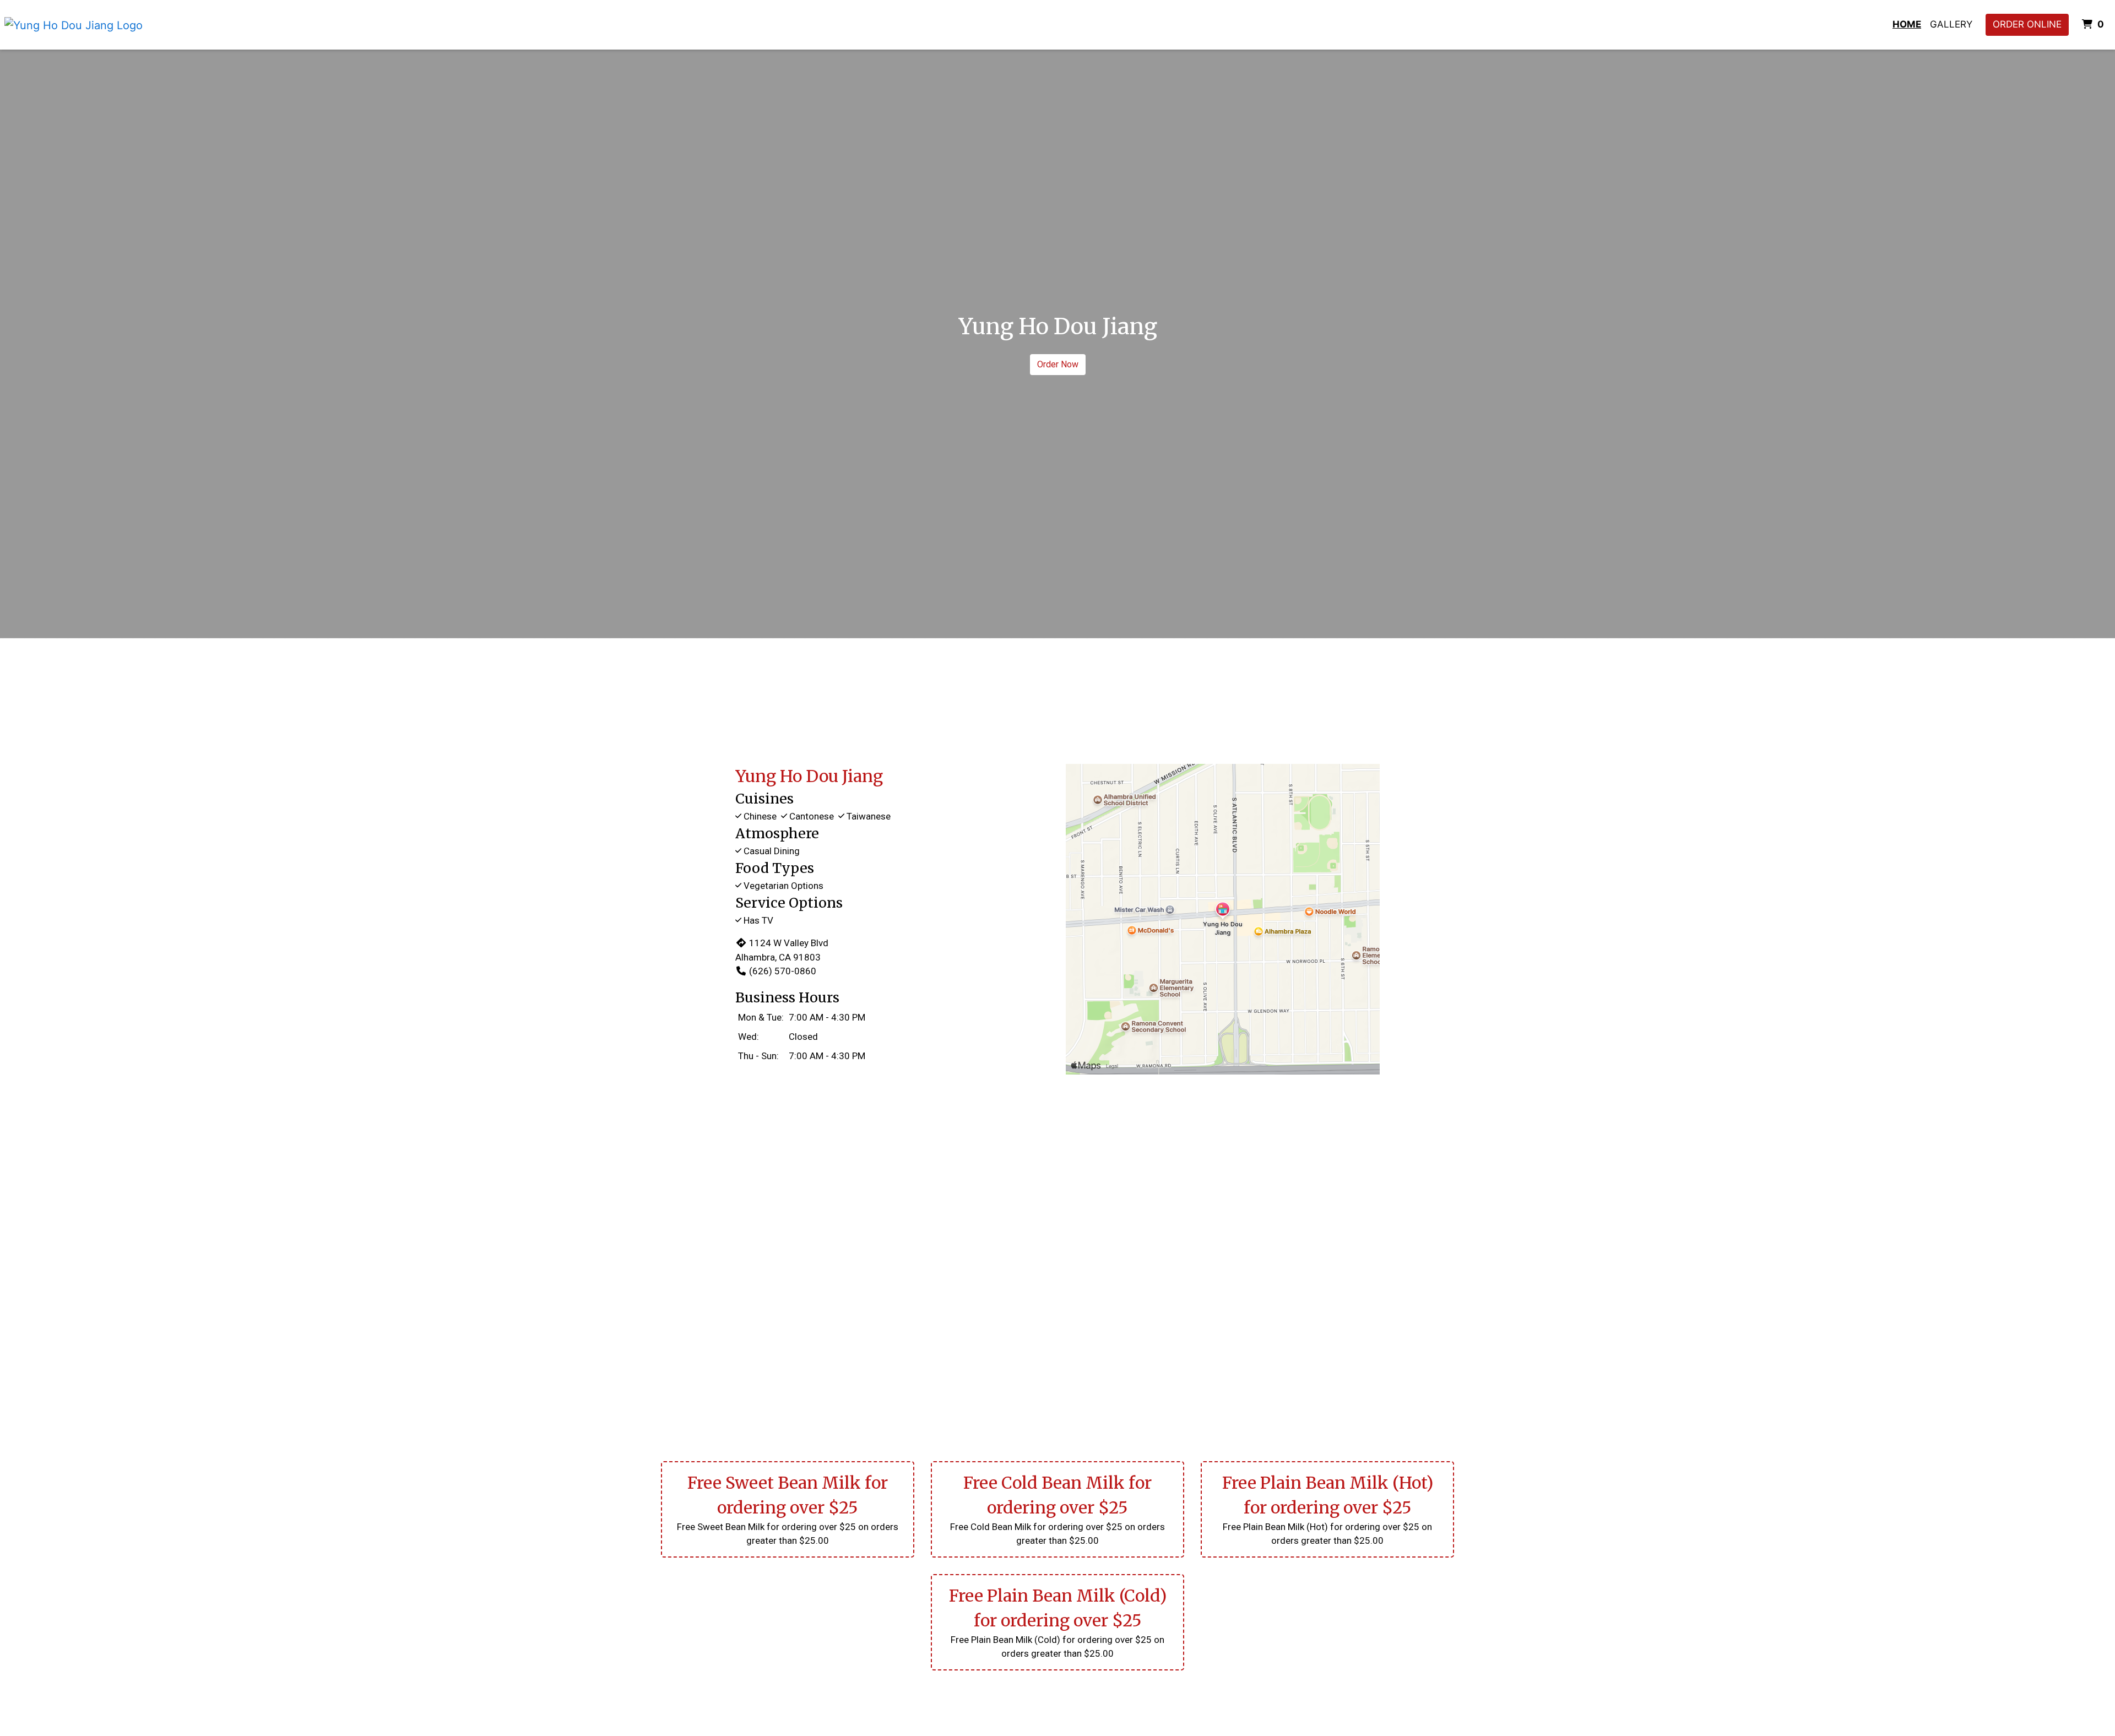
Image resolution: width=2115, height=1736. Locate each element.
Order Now (1058, 364)
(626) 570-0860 (783, 971)
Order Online (2027, 24)
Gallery (1951, 24)
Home (1907, 24)
